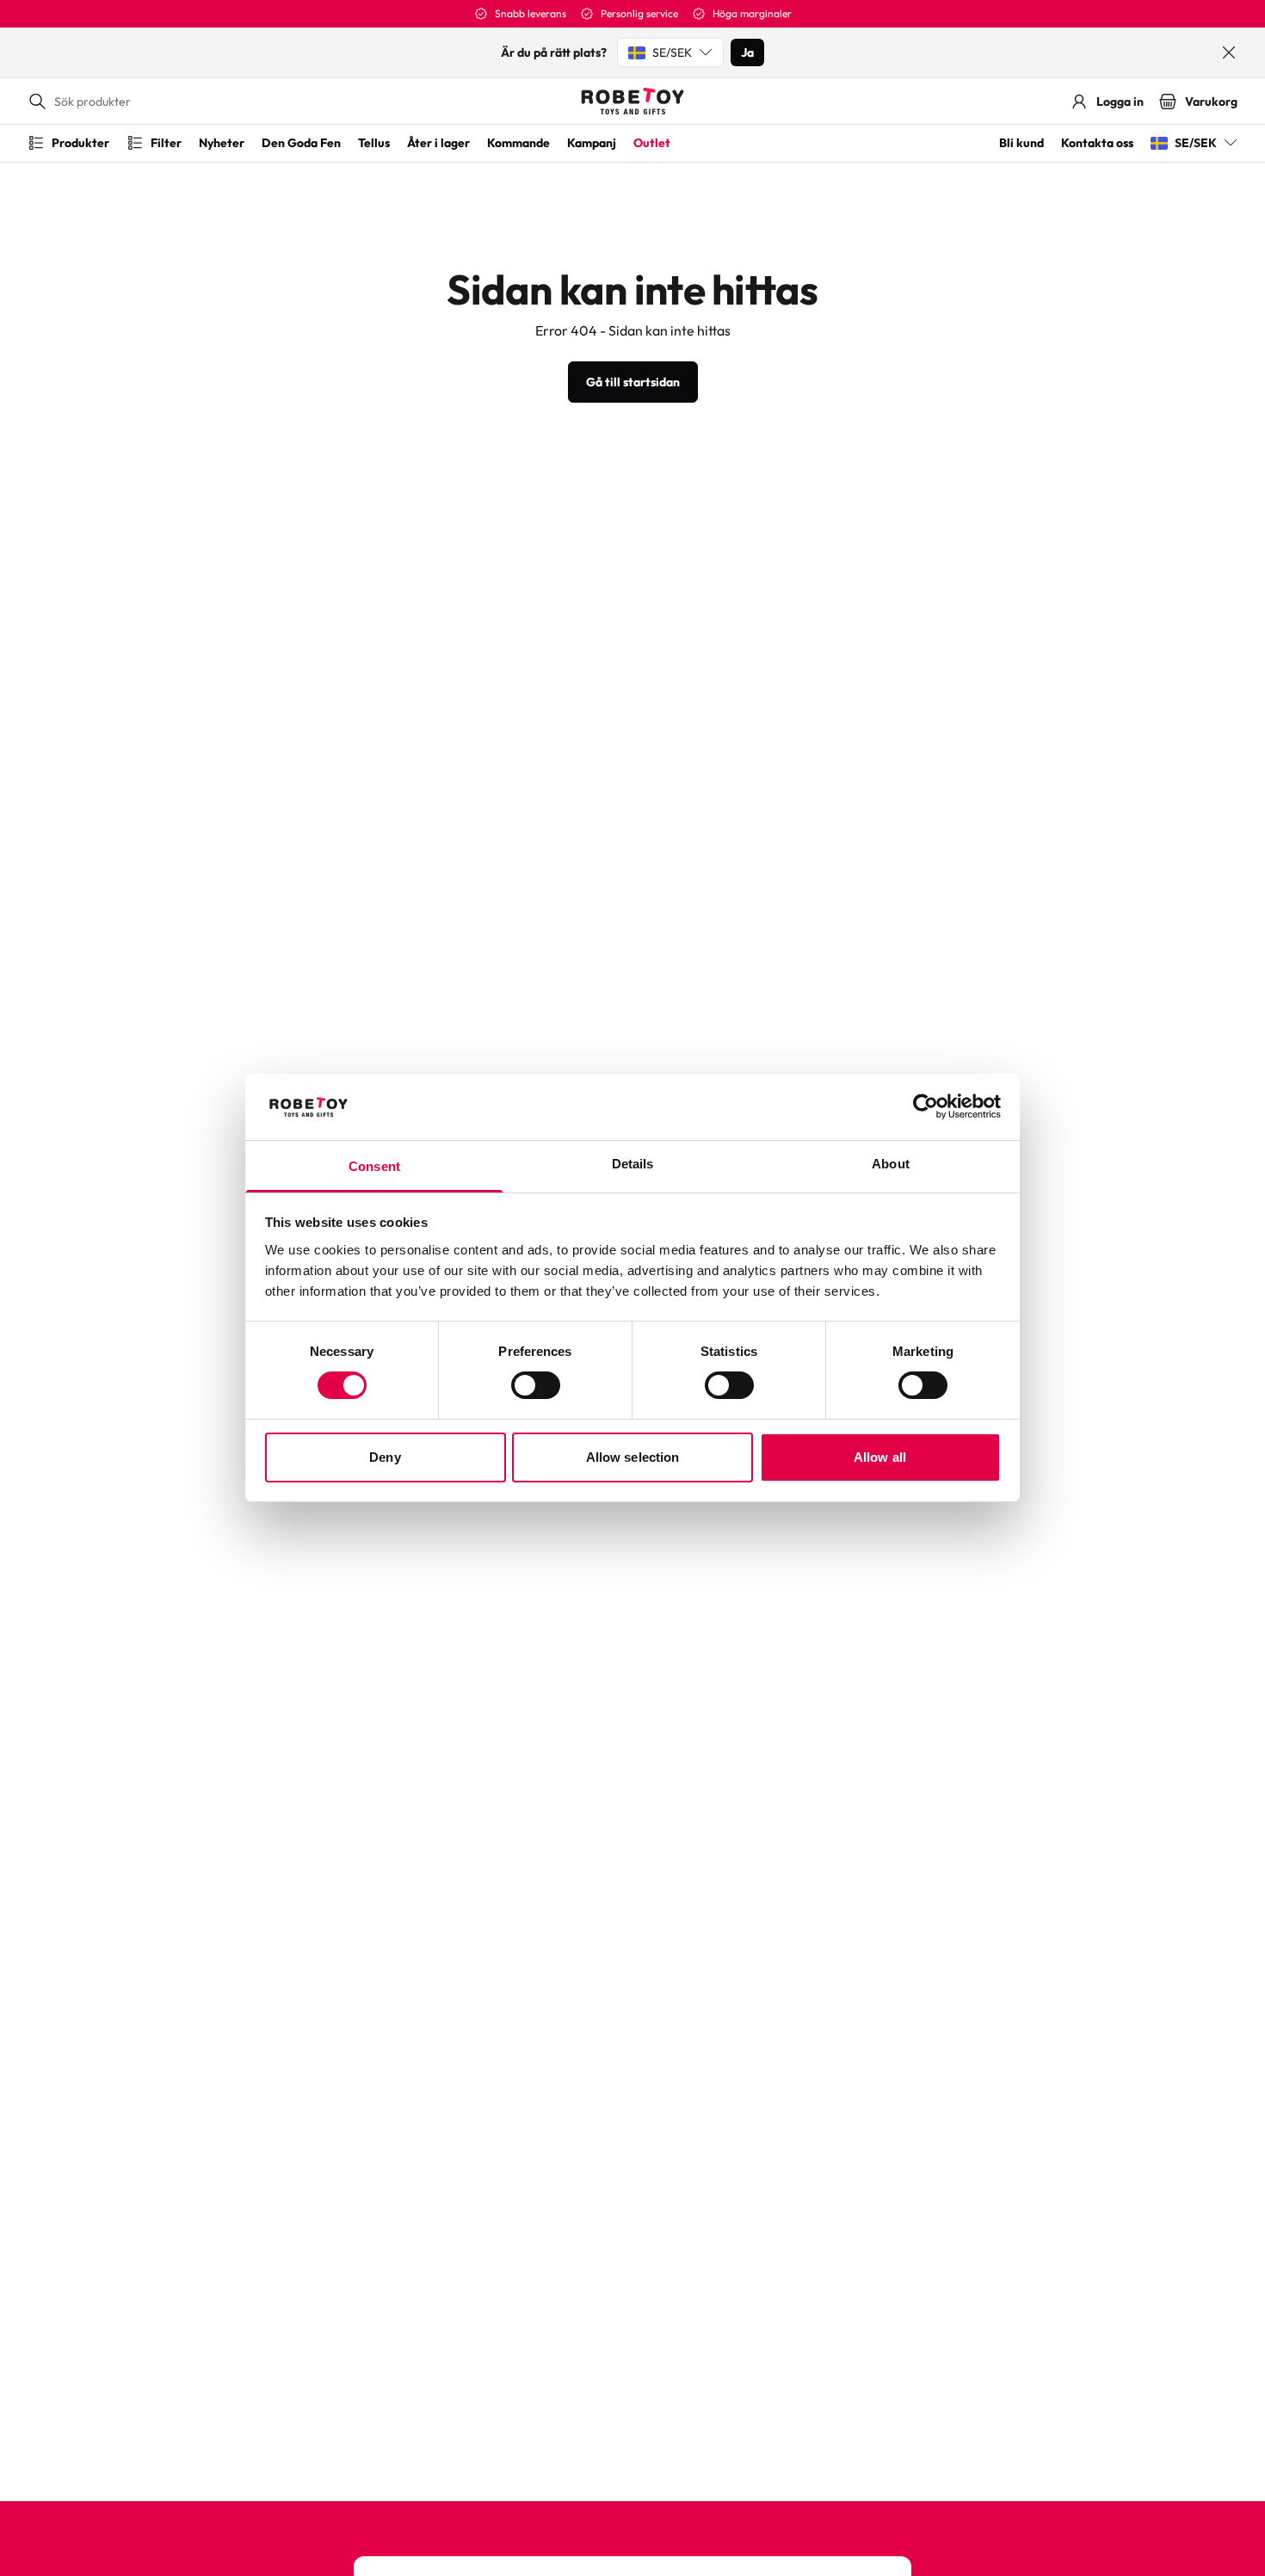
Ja (747, 52)
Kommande (518, 143)
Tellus (374, 143)
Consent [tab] (374, 1166)
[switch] (536, 1385)
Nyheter (222, 143)
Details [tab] (633, 1164)
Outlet (652, 143)
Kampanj (592, 143)
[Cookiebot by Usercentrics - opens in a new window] (926, 1106)
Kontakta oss (1097, 143)
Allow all (880, 1457)
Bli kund (1021, 143)
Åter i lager (438, 143)
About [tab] (891, 1164)
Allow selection (633, 1457)
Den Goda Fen (301, 143)
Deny (385, 1457)
